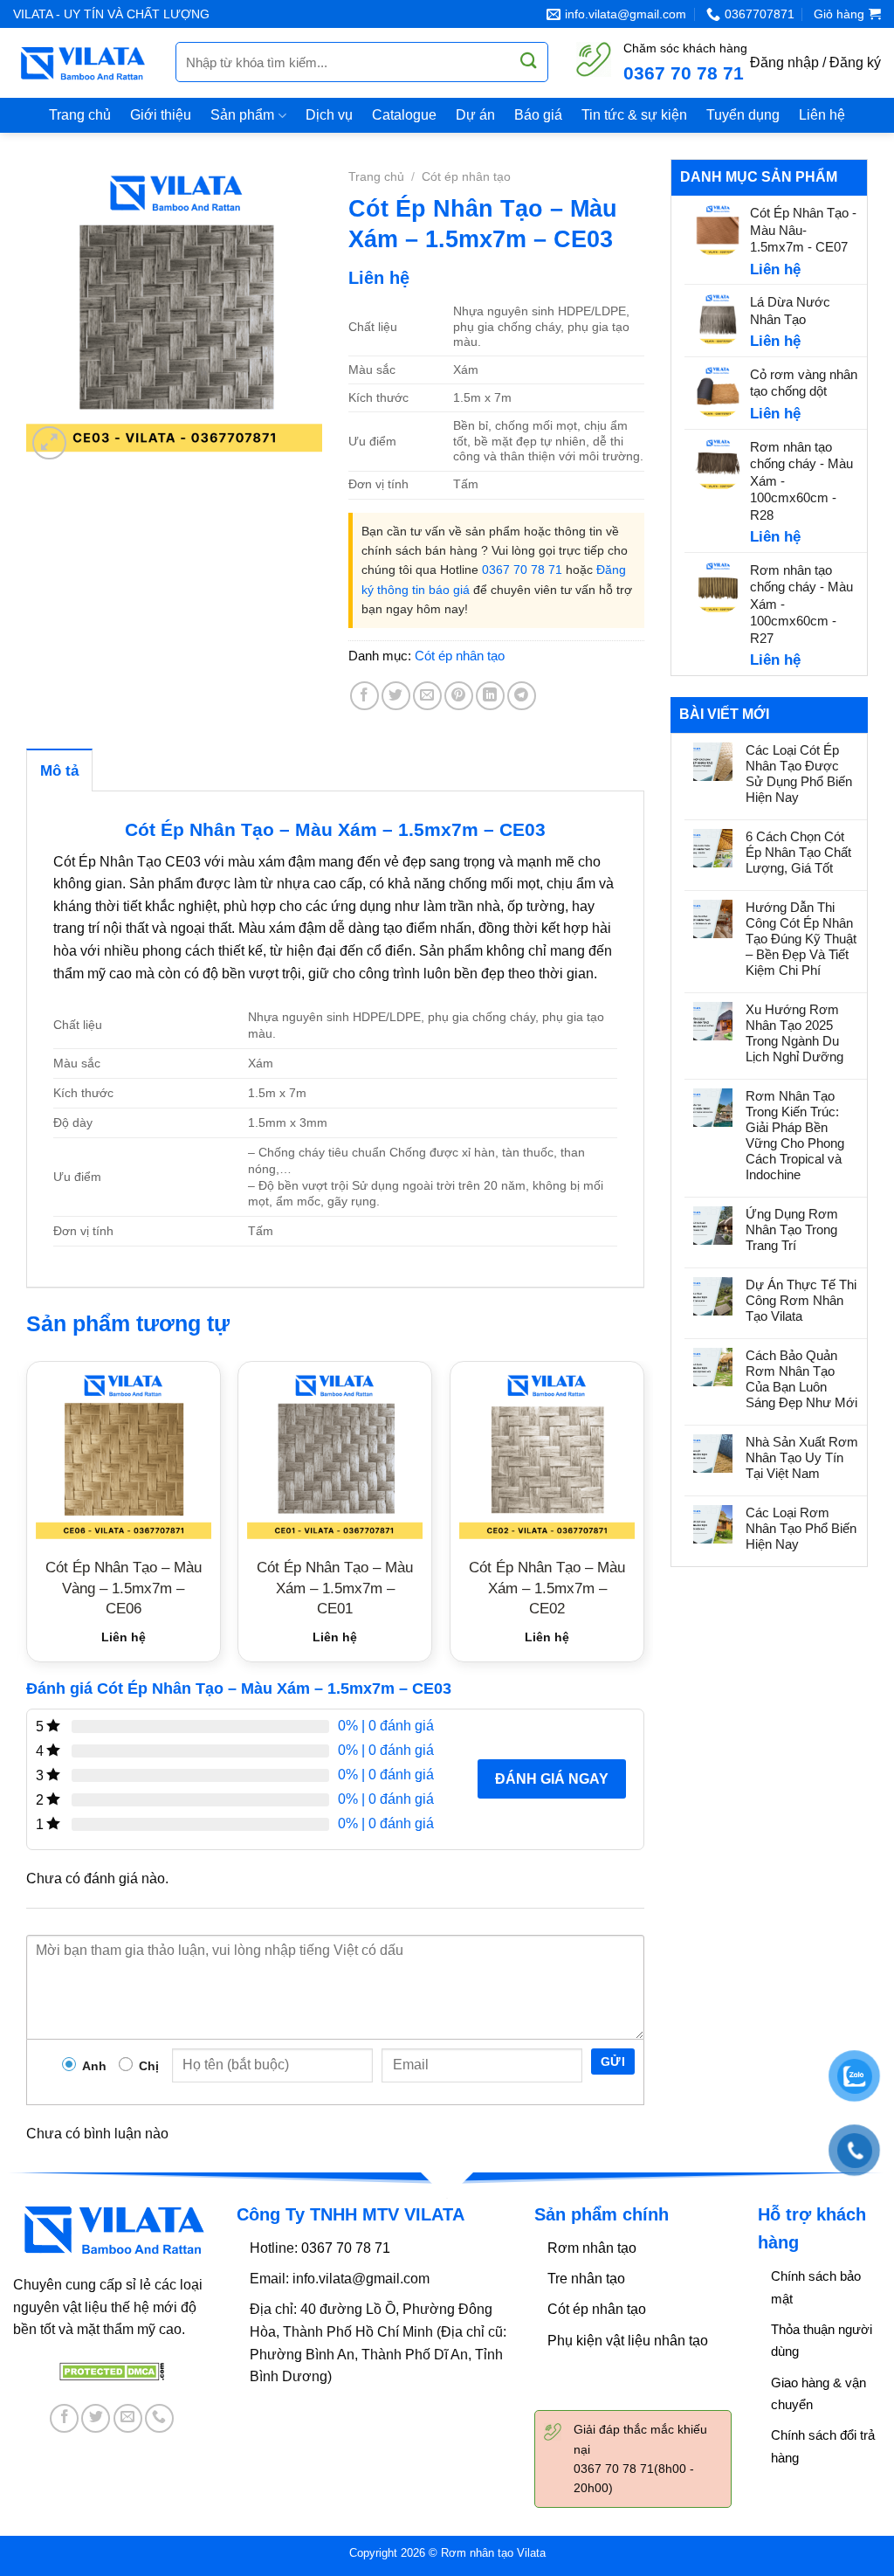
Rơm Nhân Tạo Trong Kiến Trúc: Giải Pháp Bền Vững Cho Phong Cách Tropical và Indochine (795, 1135)
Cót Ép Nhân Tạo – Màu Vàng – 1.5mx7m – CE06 (124, 1588)
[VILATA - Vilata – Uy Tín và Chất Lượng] (81, 63)
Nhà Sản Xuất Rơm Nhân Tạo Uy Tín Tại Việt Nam (802, 1457)
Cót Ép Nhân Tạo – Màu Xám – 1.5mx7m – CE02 (547, 1588)
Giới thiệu (161, 115)
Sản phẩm (242, 115)
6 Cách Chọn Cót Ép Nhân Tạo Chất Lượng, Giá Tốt (798, 852)
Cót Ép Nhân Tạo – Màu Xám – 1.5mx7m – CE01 (335, 1588)
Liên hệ (822, 115)
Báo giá (538, 115)
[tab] (59, 770)
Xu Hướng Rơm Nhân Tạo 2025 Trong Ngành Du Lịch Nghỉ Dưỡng (794, 1033)
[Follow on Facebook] (64, 2418)
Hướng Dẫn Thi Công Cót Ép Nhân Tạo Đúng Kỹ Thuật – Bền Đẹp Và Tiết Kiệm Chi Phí (801, 939)
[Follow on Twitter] (96, 2418)
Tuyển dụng (743, 115)
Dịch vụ (329, 115)
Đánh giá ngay (552, 1779)
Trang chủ (80, 115)
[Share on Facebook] (364, 696)
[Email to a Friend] (427, 696)
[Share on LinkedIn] (490, 696)
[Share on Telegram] (522, 696)
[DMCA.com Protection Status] (112, 2370)
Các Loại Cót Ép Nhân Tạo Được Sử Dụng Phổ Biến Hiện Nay (799, 773)
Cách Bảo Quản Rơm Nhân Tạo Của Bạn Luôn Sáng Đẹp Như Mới (801, 1379)
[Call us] (159, 2418)
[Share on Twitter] (396, 696)
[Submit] (529, 61)
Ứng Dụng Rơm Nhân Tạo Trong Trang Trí (792, 1229)
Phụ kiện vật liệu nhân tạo (628, 2341)
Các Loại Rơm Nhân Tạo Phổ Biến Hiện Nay (801, 1528)
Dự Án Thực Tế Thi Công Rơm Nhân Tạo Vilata (801, 1300)
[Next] (643, 1518)
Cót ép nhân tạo (466, 177)
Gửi (613, 2061)
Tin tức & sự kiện (634, 115)
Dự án (475, 115)
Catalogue (404, 115)
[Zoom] (49, 443)
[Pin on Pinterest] (459, 696)
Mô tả (59, 771)
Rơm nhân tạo (592, 2248)
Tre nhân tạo (586, 2279)
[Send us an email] (128, 2418)
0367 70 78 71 (684, 73)
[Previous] (27, 1518)
